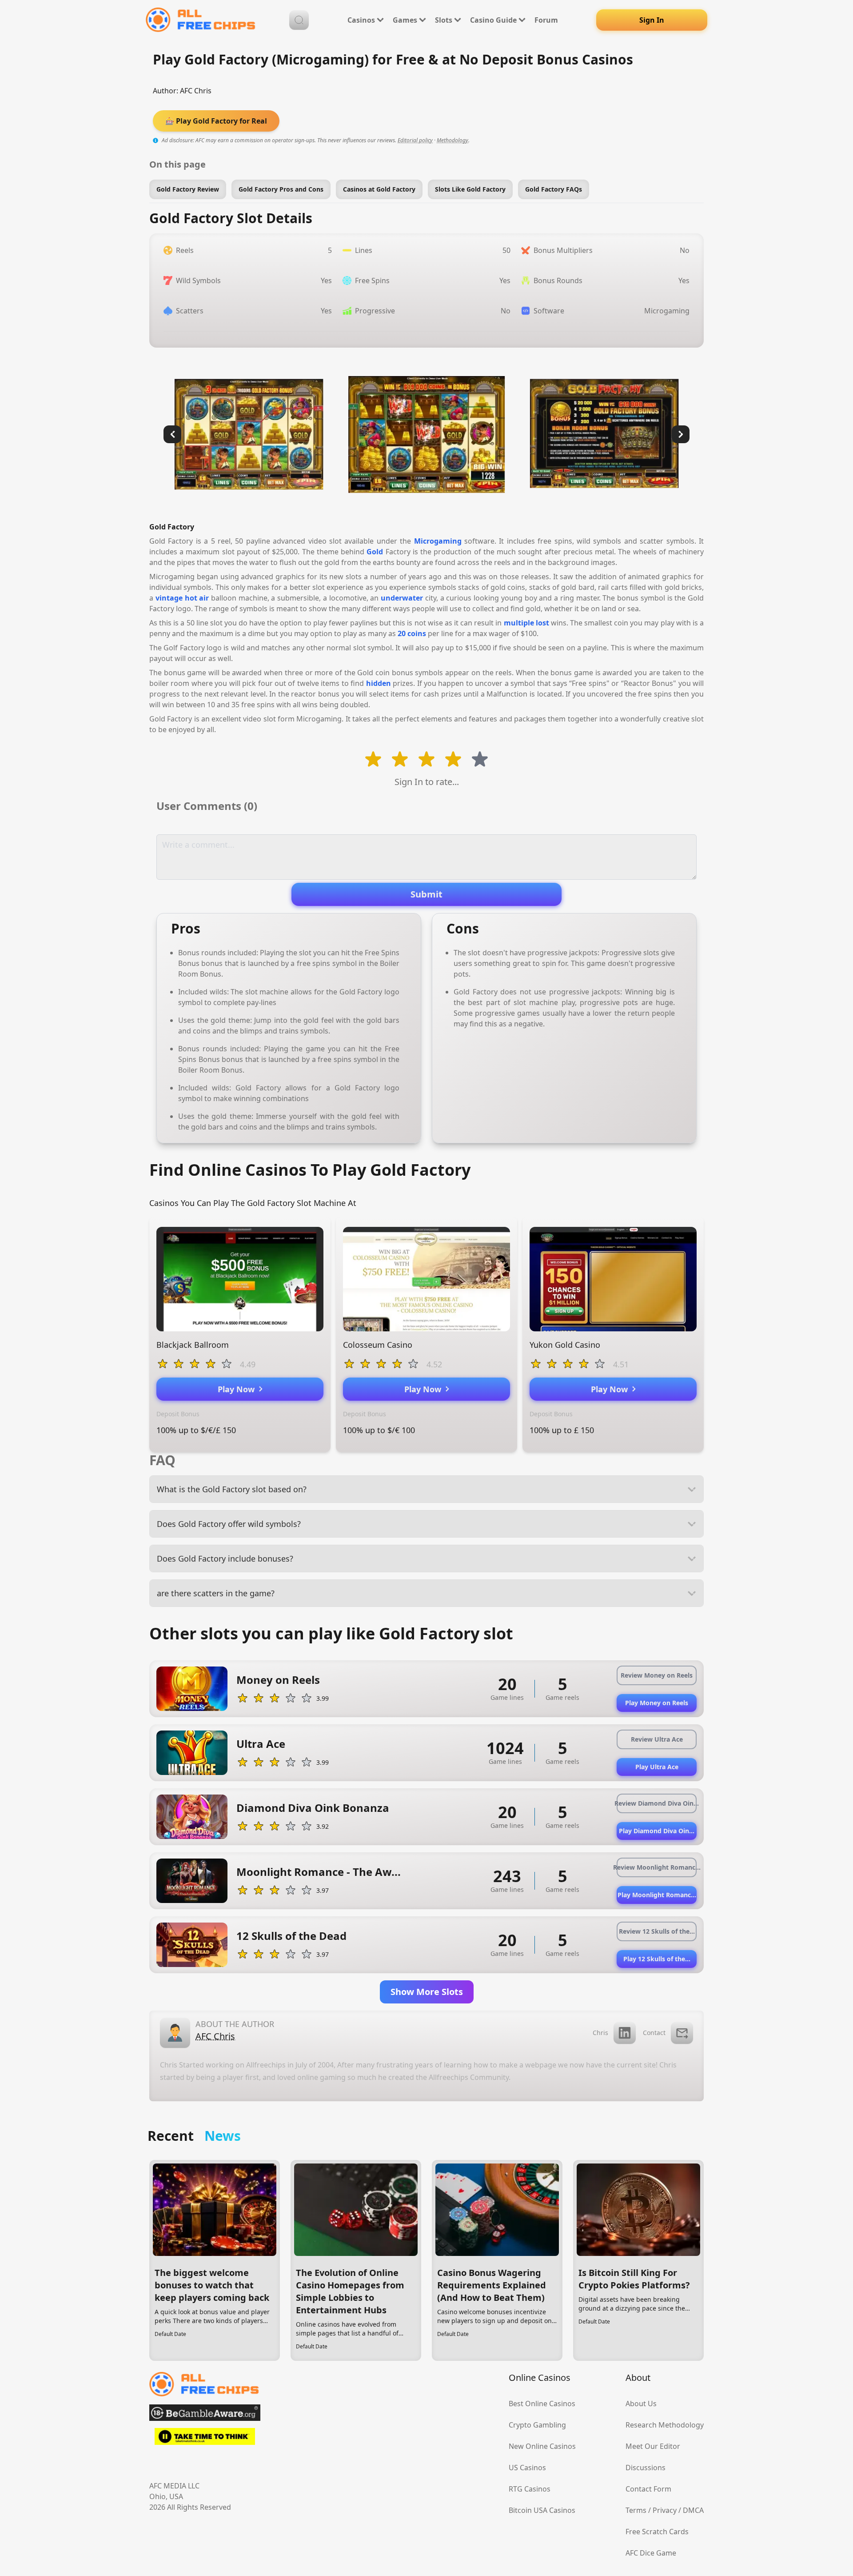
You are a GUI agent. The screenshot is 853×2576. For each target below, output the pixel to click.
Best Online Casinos (542, 2404)
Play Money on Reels (657, 1703)
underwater (402, 598)
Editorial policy (415, 140)
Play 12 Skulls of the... (657, 1959)
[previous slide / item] (172, 434)
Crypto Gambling (537, 2425)
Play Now (238, 1389)
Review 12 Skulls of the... (657, 1931)
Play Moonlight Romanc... (657, 1895)
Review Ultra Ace (657, 1739)
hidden (379, 683)
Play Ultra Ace (657, 1767)
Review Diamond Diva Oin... (657, 1803)
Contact (654, 2033)
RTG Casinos (530, 2489)
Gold (375, 552)
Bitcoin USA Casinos (542, 2510)
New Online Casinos (542, 2446)
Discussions (646, 2468)
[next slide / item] (681, 434)
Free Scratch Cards (657, 2532)
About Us (641, 2404)
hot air (197, 598)
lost (542, 623)
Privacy (665, 2510)
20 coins (412, 633)
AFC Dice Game (651, 2553)
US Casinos (527, 2468)
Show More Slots (427, 1992)
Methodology (452, 140)
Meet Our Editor (653, 2446)
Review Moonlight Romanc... (657, 1867)
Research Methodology (665, 2425)
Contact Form (648, 2489)
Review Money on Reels (657, 1675)
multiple (519, 623)
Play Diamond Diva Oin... (657, 1831)
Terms (636, 2510)
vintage (169, 598)
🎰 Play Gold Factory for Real (216, 121)
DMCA (693, 2510)
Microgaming (438, 541)
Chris (600, 2033)
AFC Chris (196, 91)
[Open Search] (299, 20)
